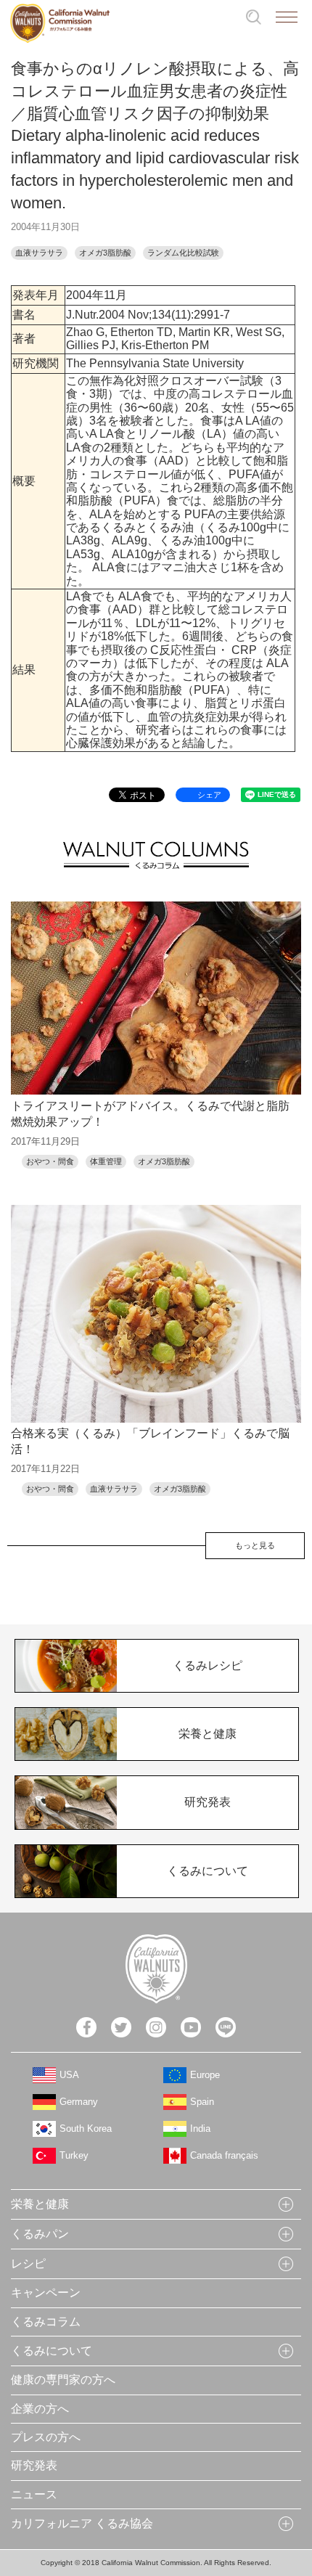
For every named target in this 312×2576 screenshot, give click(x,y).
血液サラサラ (39, 253)
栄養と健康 (40, 2204)
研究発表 (34, 2465)
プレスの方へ (46, 2437)
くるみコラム (46, 2322)
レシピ (28, 2264)
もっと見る (255, 1545)
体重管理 (106, 1161)
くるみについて (52, 2351)
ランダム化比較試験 (183, 253)
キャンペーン (46, 2293)
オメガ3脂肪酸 (105, 253)
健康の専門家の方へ (63, 2380)
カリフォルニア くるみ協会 (82, 2523)
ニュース (34, 2494)
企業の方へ (40, 2409)
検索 (254, 17)
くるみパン (40, 2234)
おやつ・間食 (50, 1161)
